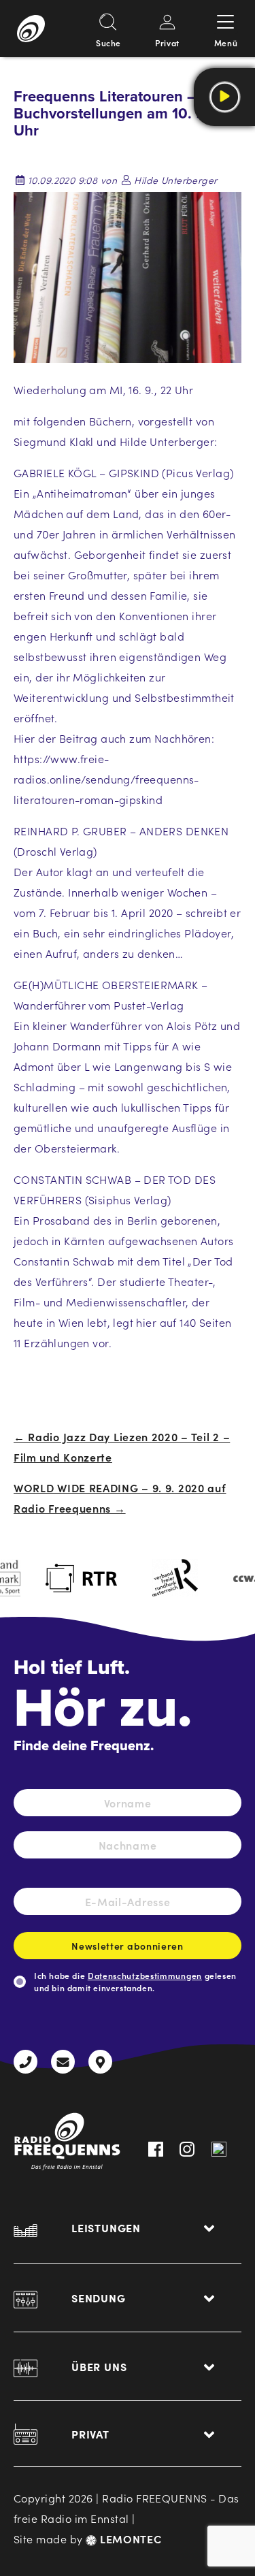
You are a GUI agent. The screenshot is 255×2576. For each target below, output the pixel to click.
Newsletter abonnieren (128, 1946)
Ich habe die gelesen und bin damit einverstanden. (135, 1981)
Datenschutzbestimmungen (145, 1975)
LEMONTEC (129, 2539)
